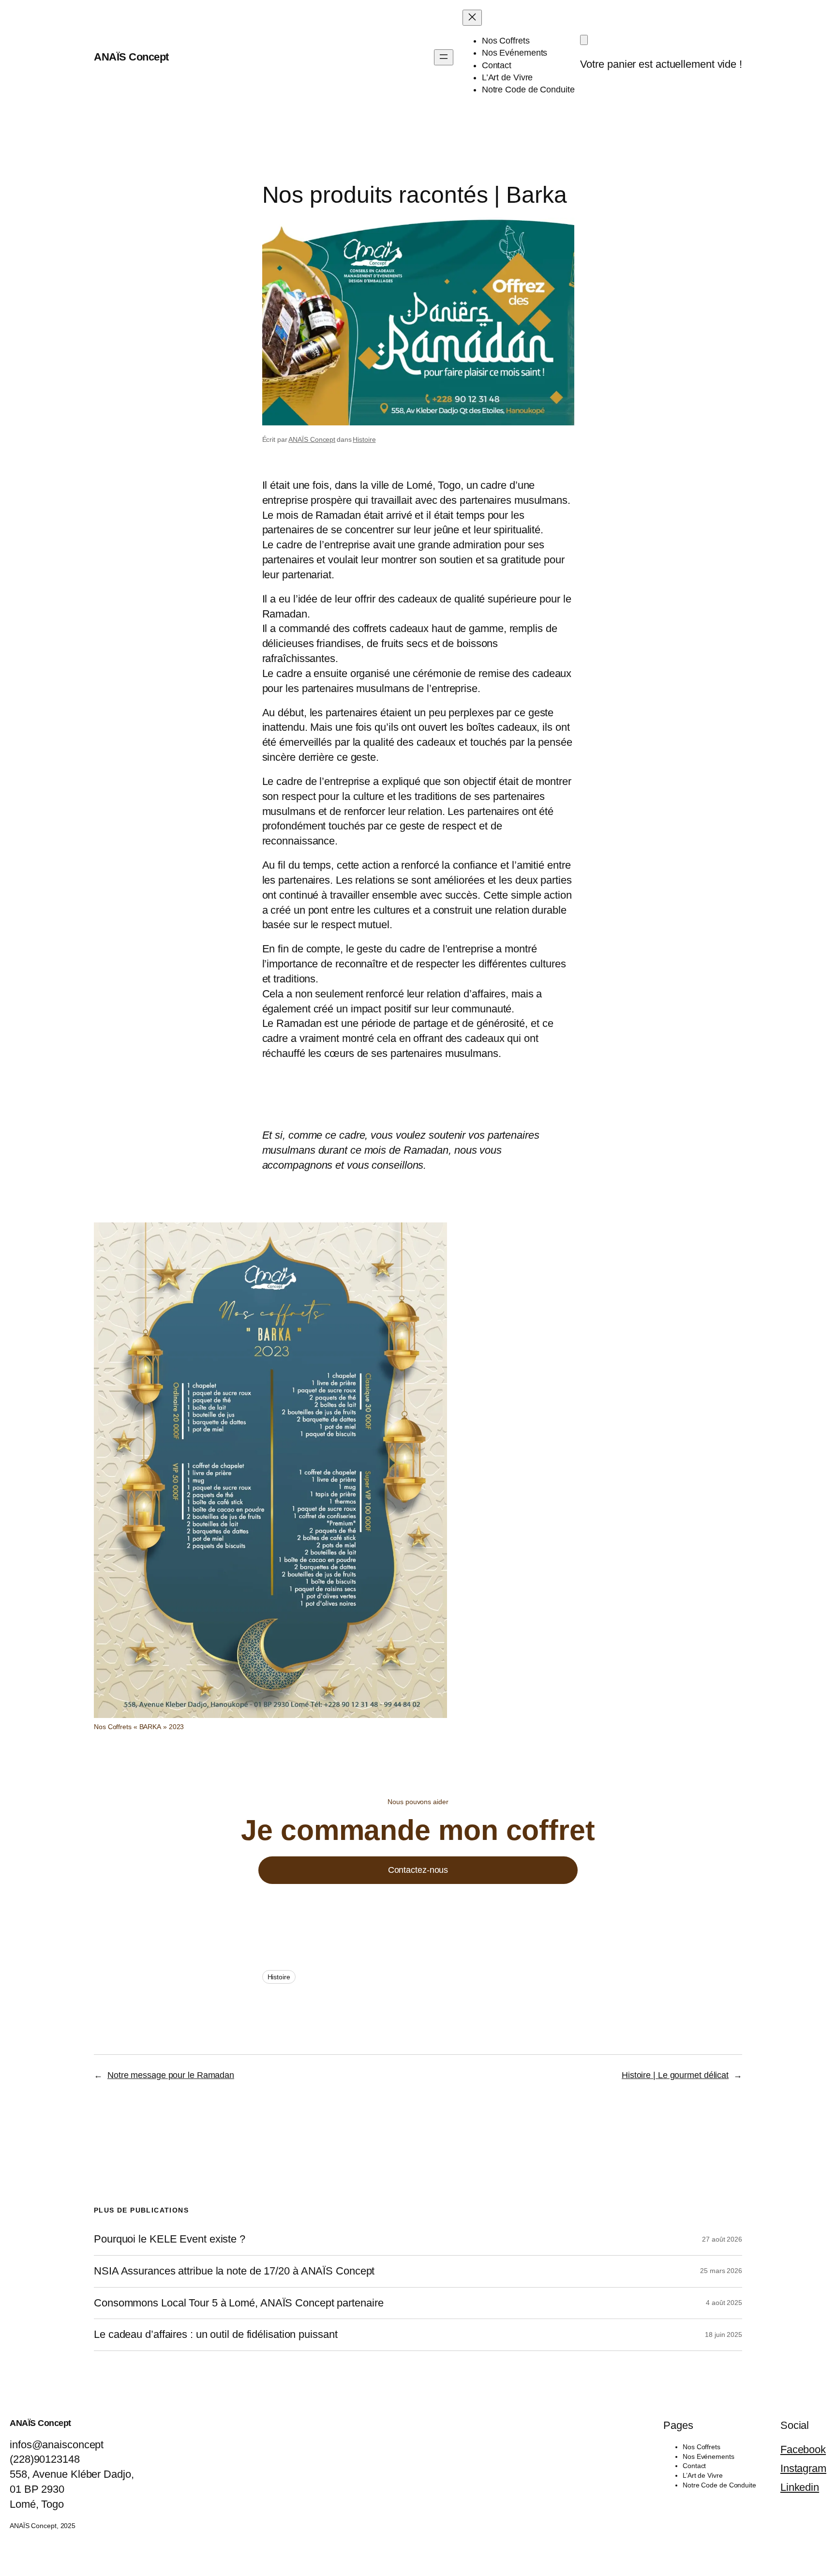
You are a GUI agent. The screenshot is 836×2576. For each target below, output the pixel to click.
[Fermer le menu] (472, 18)
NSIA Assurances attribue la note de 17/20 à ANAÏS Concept (236, 2271)
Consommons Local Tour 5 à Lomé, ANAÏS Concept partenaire (239, 2303)
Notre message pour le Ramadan (171, 2075)
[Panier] (584, 40)
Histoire (364, 439)
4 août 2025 (724, 2303)
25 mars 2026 (721, 2271)
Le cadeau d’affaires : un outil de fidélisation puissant (216, 2335)
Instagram (803, 2468)
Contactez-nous (418, 1870)
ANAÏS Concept (131, 57)
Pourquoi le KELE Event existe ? (170, 2239)
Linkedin (800, 2487)
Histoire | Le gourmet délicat (675, 2075)
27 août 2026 (722, 2239)
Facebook (803, 2449)
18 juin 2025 (724, 2335)
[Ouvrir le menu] (444, 57)
